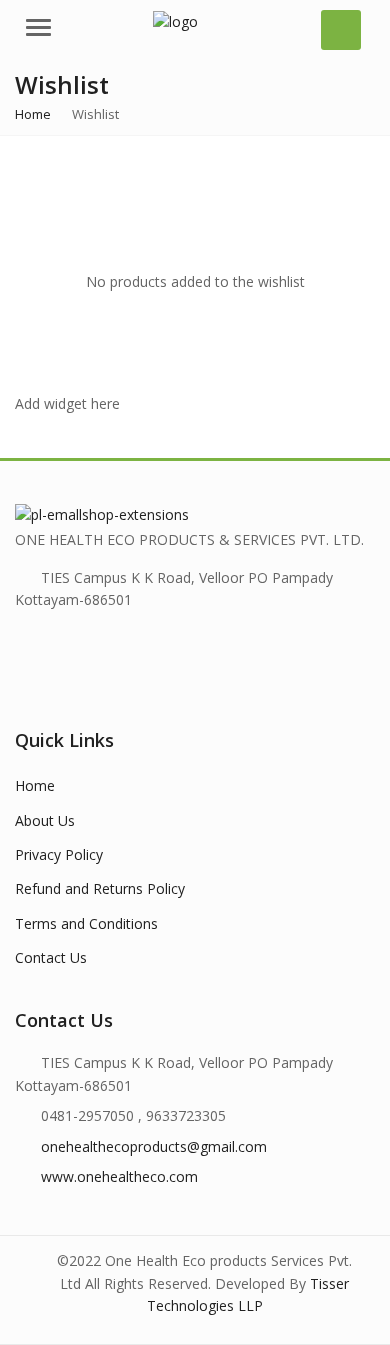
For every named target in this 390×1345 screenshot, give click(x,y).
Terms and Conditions (86, 923)
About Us (45, 820)
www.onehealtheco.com (119, 1176)
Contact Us (51, 957)
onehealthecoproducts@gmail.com (154, 1146)
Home (35, 785)
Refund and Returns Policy (100, 888)
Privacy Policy (59, 854)
